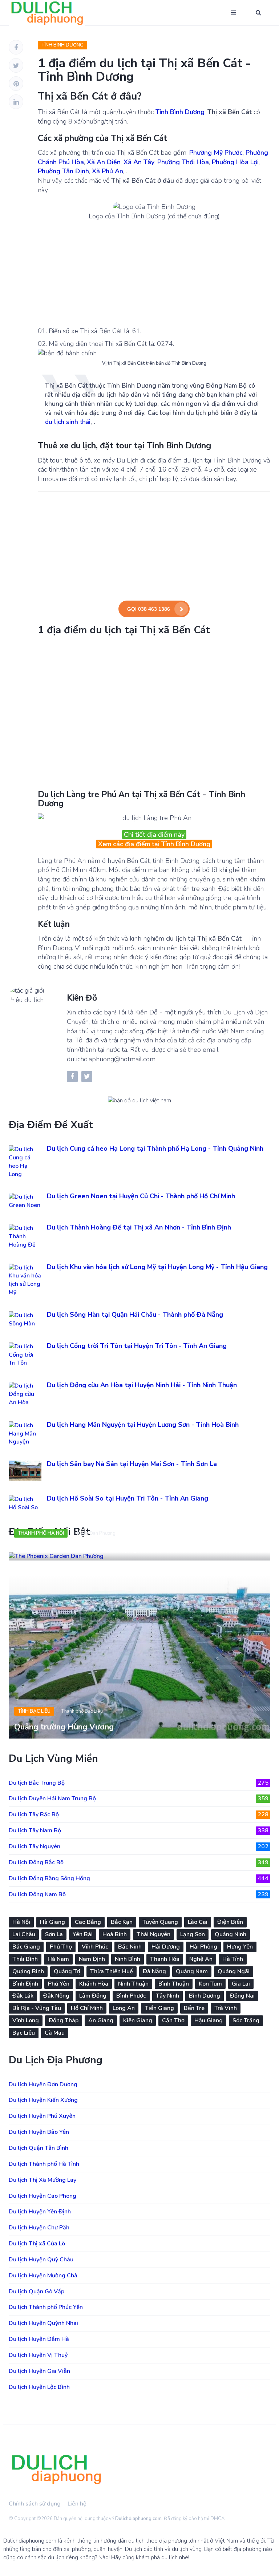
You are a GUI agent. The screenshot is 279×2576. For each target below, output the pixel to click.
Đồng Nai (242, 1996)
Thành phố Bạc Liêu (82, 1711)
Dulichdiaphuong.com (138, 2519)
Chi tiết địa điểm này (154, 835)
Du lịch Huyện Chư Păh (39, 2228)
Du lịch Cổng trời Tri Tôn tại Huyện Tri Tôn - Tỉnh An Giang (137, 1346)
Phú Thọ (61, 1947)
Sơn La (54, 1934)
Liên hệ (77, 2504)
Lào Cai (198, 1922)
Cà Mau (55, 2033)
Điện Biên (230, 1922)
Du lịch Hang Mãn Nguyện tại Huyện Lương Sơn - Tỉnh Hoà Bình (143, 1425)
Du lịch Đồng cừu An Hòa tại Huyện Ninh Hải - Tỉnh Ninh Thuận (142, 1385)
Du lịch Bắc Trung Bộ (139, 1783)
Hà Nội (21, 1922)
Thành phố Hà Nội (41, 1533)
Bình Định (25, 1984)
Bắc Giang (26, 1947)
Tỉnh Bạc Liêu (34, 1711)
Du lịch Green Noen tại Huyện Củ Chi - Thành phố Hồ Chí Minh (141, 1196)
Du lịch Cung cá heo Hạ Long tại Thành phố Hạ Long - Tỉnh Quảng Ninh (155, 1148)
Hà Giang (52, 1922)
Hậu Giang (209, 2020)
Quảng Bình (28, 1971)
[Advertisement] (154, 272)
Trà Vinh (226, 2008)
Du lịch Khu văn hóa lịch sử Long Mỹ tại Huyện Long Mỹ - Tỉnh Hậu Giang (157, 1267)
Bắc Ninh (130, 1947)
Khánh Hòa (94, 1984)
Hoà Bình (115, 1934)
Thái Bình (25, 1959)
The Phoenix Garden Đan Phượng (76, 1549)
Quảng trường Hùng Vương (64, 1727)
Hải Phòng (203, 1947)
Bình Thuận (174, 1984)
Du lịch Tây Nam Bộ (139, 1830)
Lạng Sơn (193, 1934)
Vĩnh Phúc (95, 1947)
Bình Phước (131, 1996)
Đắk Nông (56, 1996)
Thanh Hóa (165, 1959)
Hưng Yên (240, 1947)
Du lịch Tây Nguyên (139, 1846)
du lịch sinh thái (68, 422)
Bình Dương (205, 1996)
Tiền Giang (159, 2008)
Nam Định (92, 1959)
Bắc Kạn (122, 1922)
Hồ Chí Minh (87, 2008)
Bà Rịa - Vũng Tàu (37, 2008)
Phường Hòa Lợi (235, 162)
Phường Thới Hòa (183, 162)
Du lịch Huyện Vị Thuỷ (38, 2355)
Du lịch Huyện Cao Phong (43, 2196)
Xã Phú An (108, 171)
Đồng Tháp (64, 2020)
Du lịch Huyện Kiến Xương (43, 2100)
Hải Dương (166, 1947)
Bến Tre (194, 2008)
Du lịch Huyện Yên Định (40, 2212)
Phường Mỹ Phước (216, 153)
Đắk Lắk (23, 1996)
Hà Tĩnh (233, 1959)
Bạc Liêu (24, 2033)
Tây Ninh (167, 1996)
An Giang (101, 2020)
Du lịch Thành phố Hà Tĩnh (44, 2164)
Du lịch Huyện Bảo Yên (39, 2132)
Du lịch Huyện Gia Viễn (39, 2371)
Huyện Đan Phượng (95, 1533)
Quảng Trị (67, 1971)
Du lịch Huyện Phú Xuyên (42, 2116)
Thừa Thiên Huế (112, 1971)
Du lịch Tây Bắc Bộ (139, 1814)
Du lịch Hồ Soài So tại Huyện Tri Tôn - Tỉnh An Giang (128, 1498)
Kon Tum (210, 1984)
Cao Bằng (88, 1922)
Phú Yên (59, 1984)
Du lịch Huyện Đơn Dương (43, 2084)
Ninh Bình (128, 1959)
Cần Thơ (173, 2020)
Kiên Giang (138, 2020)
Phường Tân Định (63, 171)
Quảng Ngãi (234, 1971)
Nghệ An (201, 1959)
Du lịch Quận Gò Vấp (37, 2292)
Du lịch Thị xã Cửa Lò (37, 2244)
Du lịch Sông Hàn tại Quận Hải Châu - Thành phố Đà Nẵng (135, 1315)
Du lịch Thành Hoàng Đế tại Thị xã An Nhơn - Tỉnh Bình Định (139, 1227)
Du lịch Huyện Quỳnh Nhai (43, 2323)
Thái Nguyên (153, 1934)
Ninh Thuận (133, 1984)
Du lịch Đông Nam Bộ (139, 1894)
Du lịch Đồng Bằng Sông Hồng (139, 1878)
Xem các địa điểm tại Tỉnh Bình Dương (154, 844)
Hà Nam (58, 1959)
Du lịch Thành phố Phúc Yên (46, 2307)
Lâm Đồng (93, 1996)
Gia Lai (241, 1984)
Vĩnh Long (26, 2020)
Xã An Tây (139, 162)
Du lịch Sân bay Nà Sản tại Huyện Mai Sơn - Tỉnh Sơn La (132, 1464)
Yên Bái (83, 1934)
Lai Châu (24, 1934)
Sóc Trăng (246, 2020)
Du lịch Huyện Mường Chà (43, 2276)
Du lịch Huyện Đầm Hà (39, 2339)
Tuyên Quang (160, 1922)
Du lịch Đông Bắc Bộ (139, 1862)
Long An (124, 2008)
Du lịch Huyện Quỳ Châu (41, 2260)
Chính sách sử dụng (35, 2504)
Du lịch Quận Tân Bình (39, 2148)
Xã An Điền (104, 162)
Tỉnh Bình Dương (62, 45)
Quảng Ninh (231, 1934)
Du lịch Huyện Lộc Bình (39, 2387)
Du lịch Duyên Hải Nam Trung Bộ (139, 1798)
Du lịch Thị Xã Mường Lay (43, 2180)
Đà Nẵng (154, 1971)
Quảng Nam (192, 1971)
